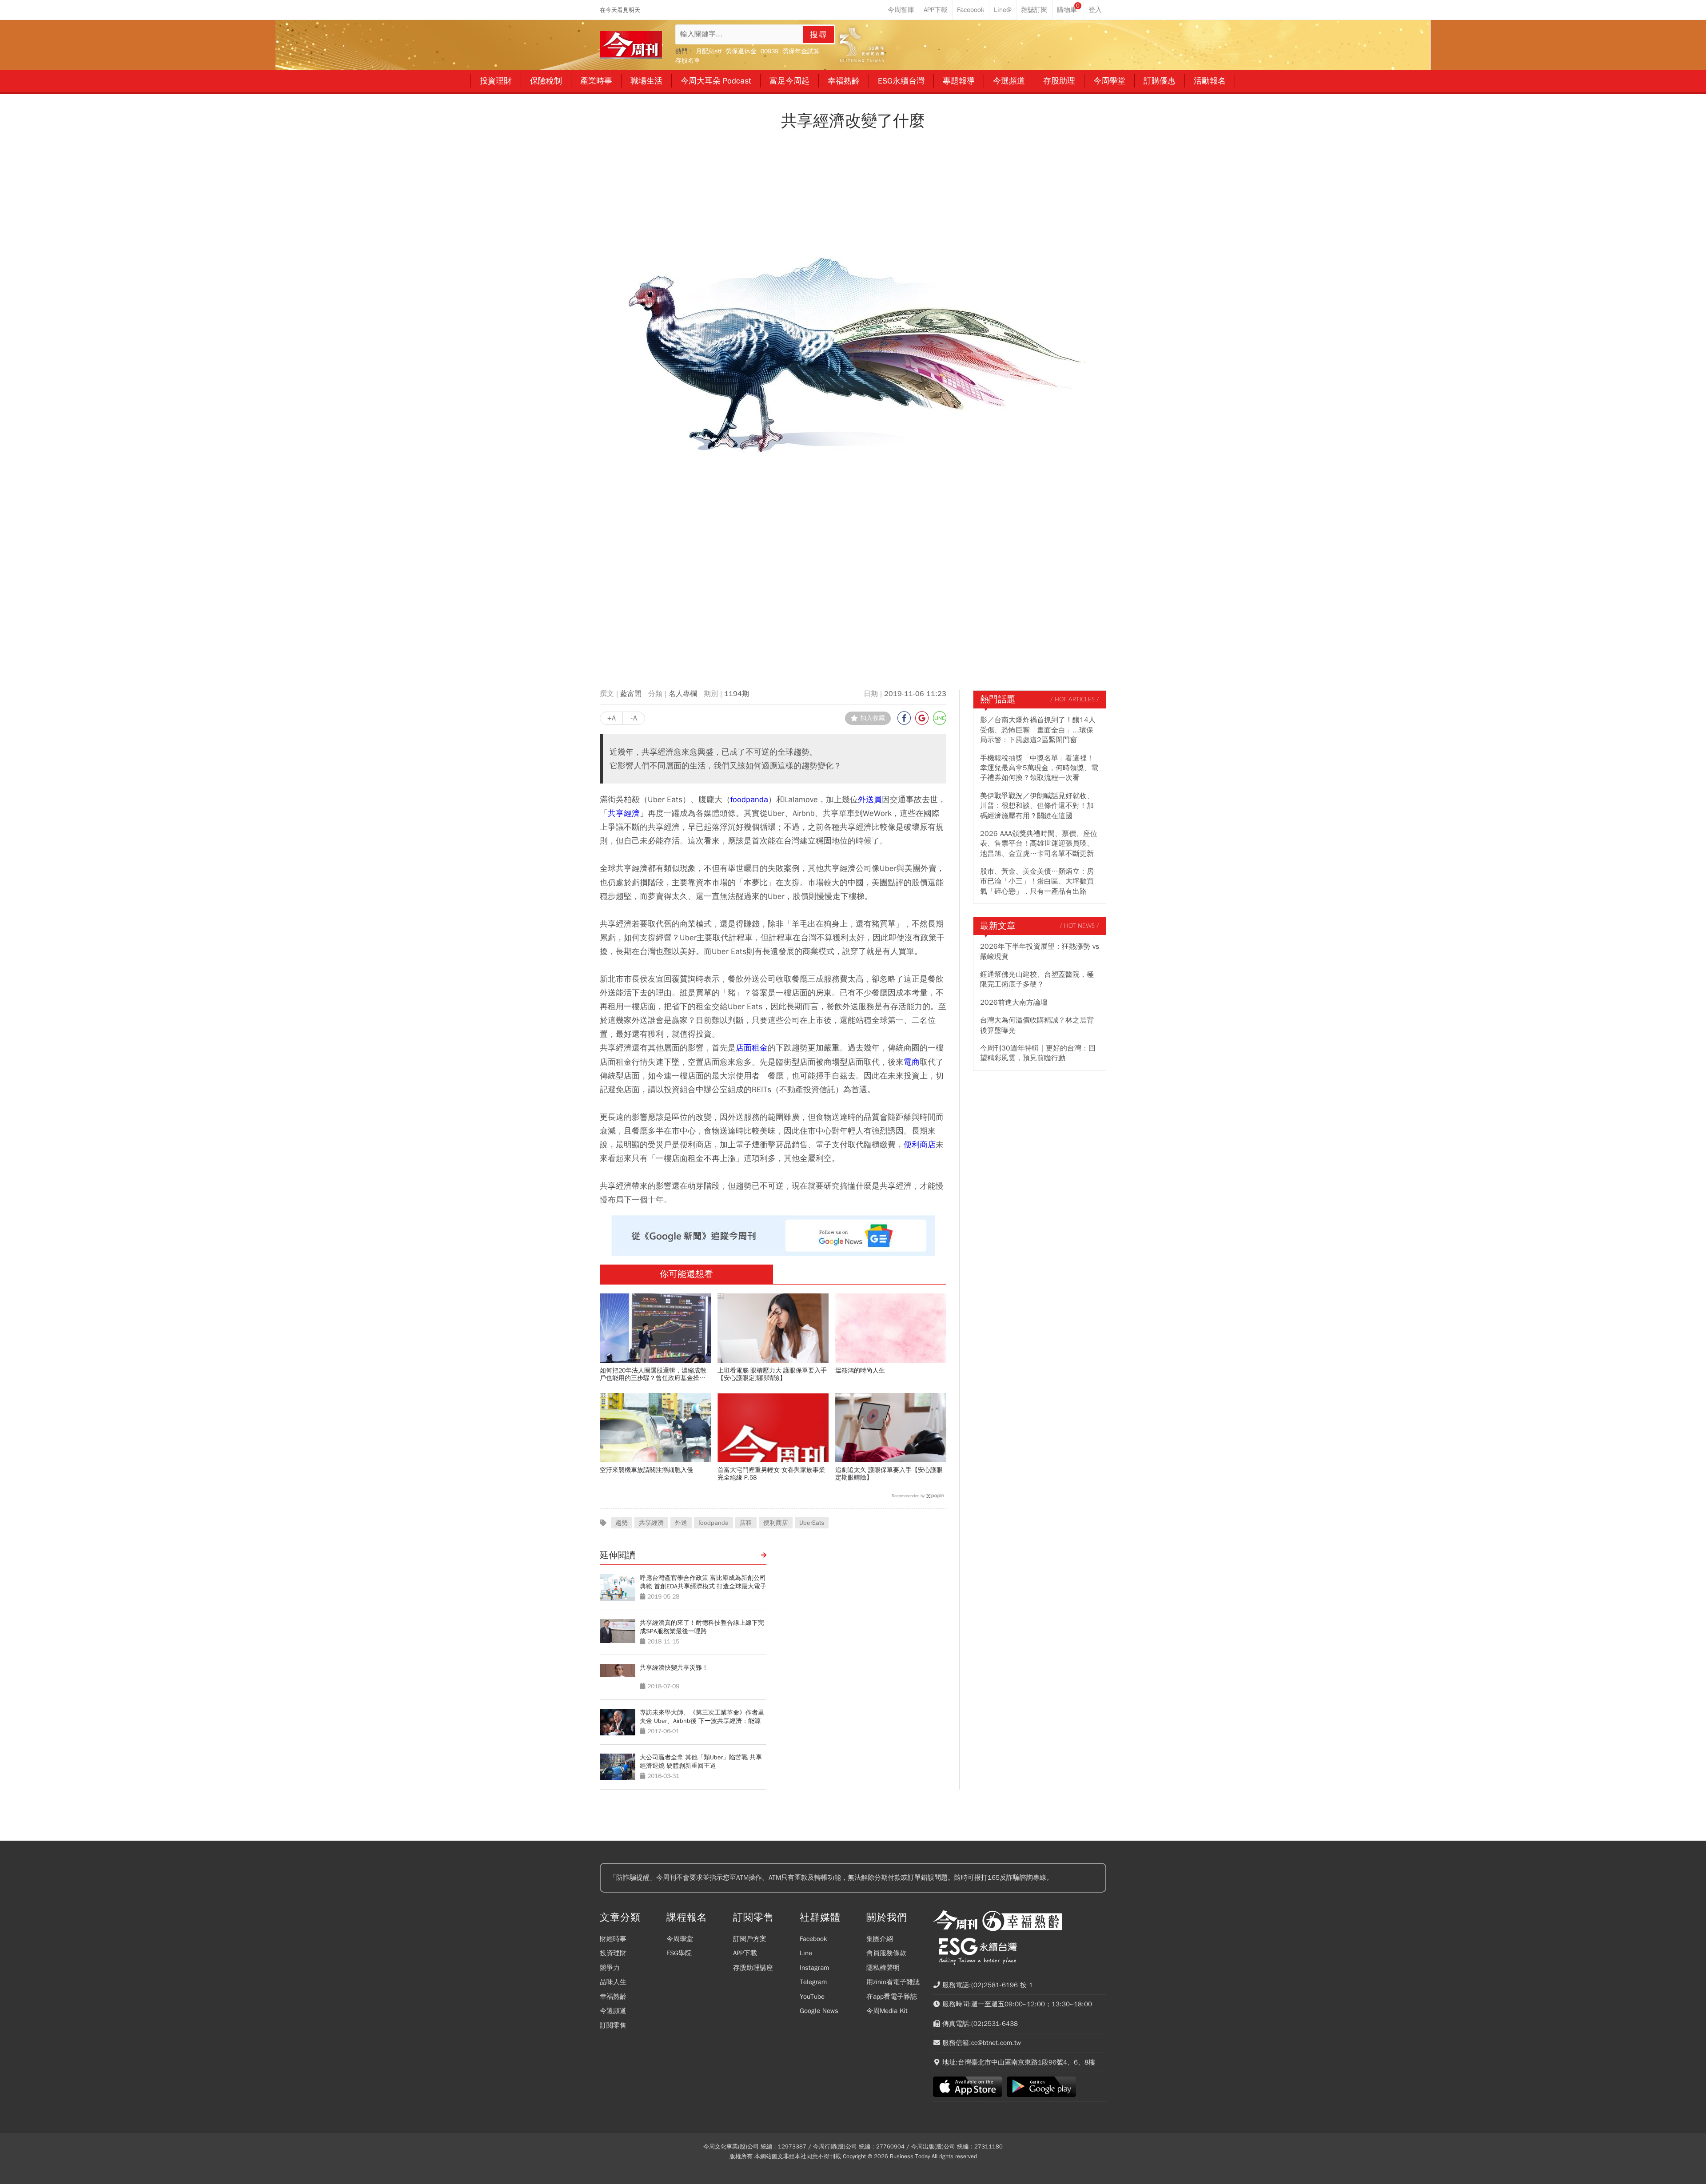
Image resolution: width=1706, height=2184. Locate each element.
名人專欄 (683, 694)
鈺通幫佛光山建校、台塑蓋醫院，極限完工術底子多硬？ (1037, 979)
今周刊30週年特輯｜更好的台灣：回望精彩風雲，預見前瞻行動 (1038, 1053)
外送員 (870, 799)
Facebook (813, 1939)
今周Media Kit (887, 2011)
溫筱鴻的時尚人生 (860, 1370)
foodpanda (749, 799)
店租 (746, 1523)
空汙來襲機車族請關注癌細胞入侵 (646, 1470)
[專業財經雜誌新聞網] (631, 45)
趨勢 (622, 1523)
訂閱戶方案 (750, 1939)
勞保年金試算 (801, 51)
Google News (819, 2011)
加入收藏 (873, 718)
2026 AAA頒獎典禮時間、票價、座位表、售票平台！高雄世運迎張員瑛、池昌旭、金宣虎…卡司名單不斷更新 (1039, 844)
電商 (912, 1062)
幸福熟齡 (613, 1997)
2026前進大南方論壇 (1014, 1002)
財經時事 (613, 1939)
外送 (681, 1523)
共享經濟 (624, 813)
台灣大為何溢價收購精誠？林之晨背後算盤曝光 (1037, 1025)
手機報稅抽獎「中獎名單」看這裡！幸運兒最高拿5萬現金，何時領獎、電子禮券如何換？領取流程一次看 (1039, 768)
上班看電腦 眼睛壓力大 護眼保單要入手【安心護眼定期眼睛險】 (772, 1374)
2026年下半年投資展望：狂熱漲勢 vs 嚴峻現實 (1040, 951)
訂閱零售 (613, 2025)
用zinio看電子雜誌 (893, 1982)
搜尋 (819, 35)
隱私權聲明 (883, 1968)
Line (806, 1953)
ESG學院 (679, 1953)
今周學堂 (680, 1939)
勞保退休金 (741, 51)
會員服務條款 (886, 1953)
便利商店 (920, 1144)
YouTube (812, 1997)
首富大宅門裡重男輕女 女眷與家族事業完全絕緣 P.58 (771, 1474)
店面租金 (752, 1048)
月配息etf (709, 51)
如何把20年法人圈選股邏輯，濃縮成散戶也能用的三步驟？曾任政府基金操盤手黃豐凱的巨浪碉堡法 (653, 1374)
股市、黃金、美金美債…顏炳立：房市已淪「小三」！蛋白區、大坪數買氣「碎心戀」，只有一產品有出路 (1037, 881)
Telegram (813, 1982)
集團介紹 (880, 1939)
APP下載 (745, 1953)
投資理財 (613, 1953)
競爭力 (610, 1968)
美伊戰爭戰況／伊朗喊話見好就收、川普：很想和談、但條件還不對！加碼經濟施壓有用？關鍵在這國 (1037, 806)
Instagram (814, 1968)
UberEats (812, 1523)
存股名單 (688, 61)
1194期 (737, 694)
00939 (769, 51)
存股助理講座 (753, 1968)
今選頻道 (613, 2011)
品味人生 (613, 1982)
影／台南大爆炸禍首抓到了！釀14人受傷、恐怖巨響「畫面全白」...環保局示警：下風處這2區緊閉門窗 (1038, 730)
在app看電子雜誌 (892, 1997)
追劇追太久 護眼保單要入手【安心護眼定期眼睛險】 (889, 1474)
